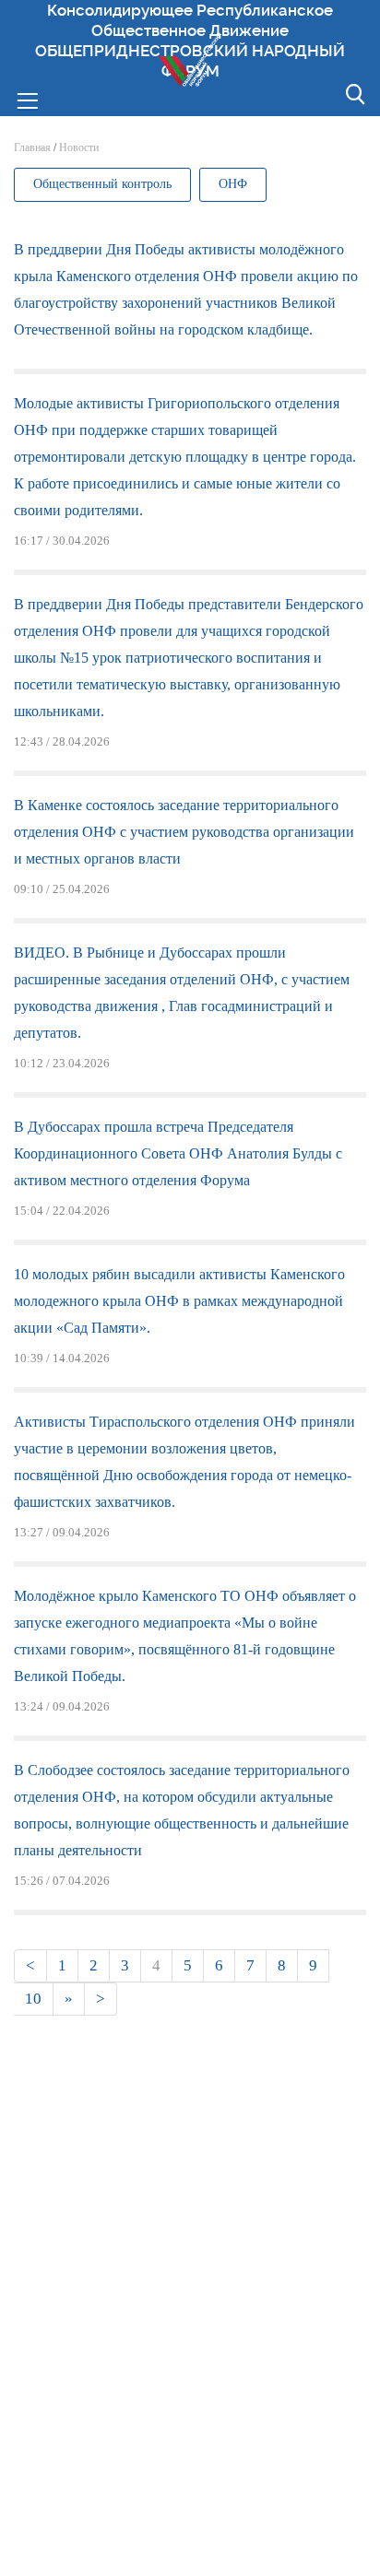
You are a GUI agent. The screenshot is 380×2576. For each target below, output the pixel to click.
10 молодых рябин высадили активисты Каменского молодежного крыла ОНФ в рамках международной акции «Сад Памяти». (179, 1301)
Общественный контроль (102, 184)
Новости (79, 147)
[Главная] (190, 59)
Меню (27, 99)
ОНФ (233, 184)
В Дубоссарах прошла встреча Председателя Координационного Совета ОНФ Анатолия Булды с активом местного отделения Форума (178, 1153)
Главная (32, 147)
